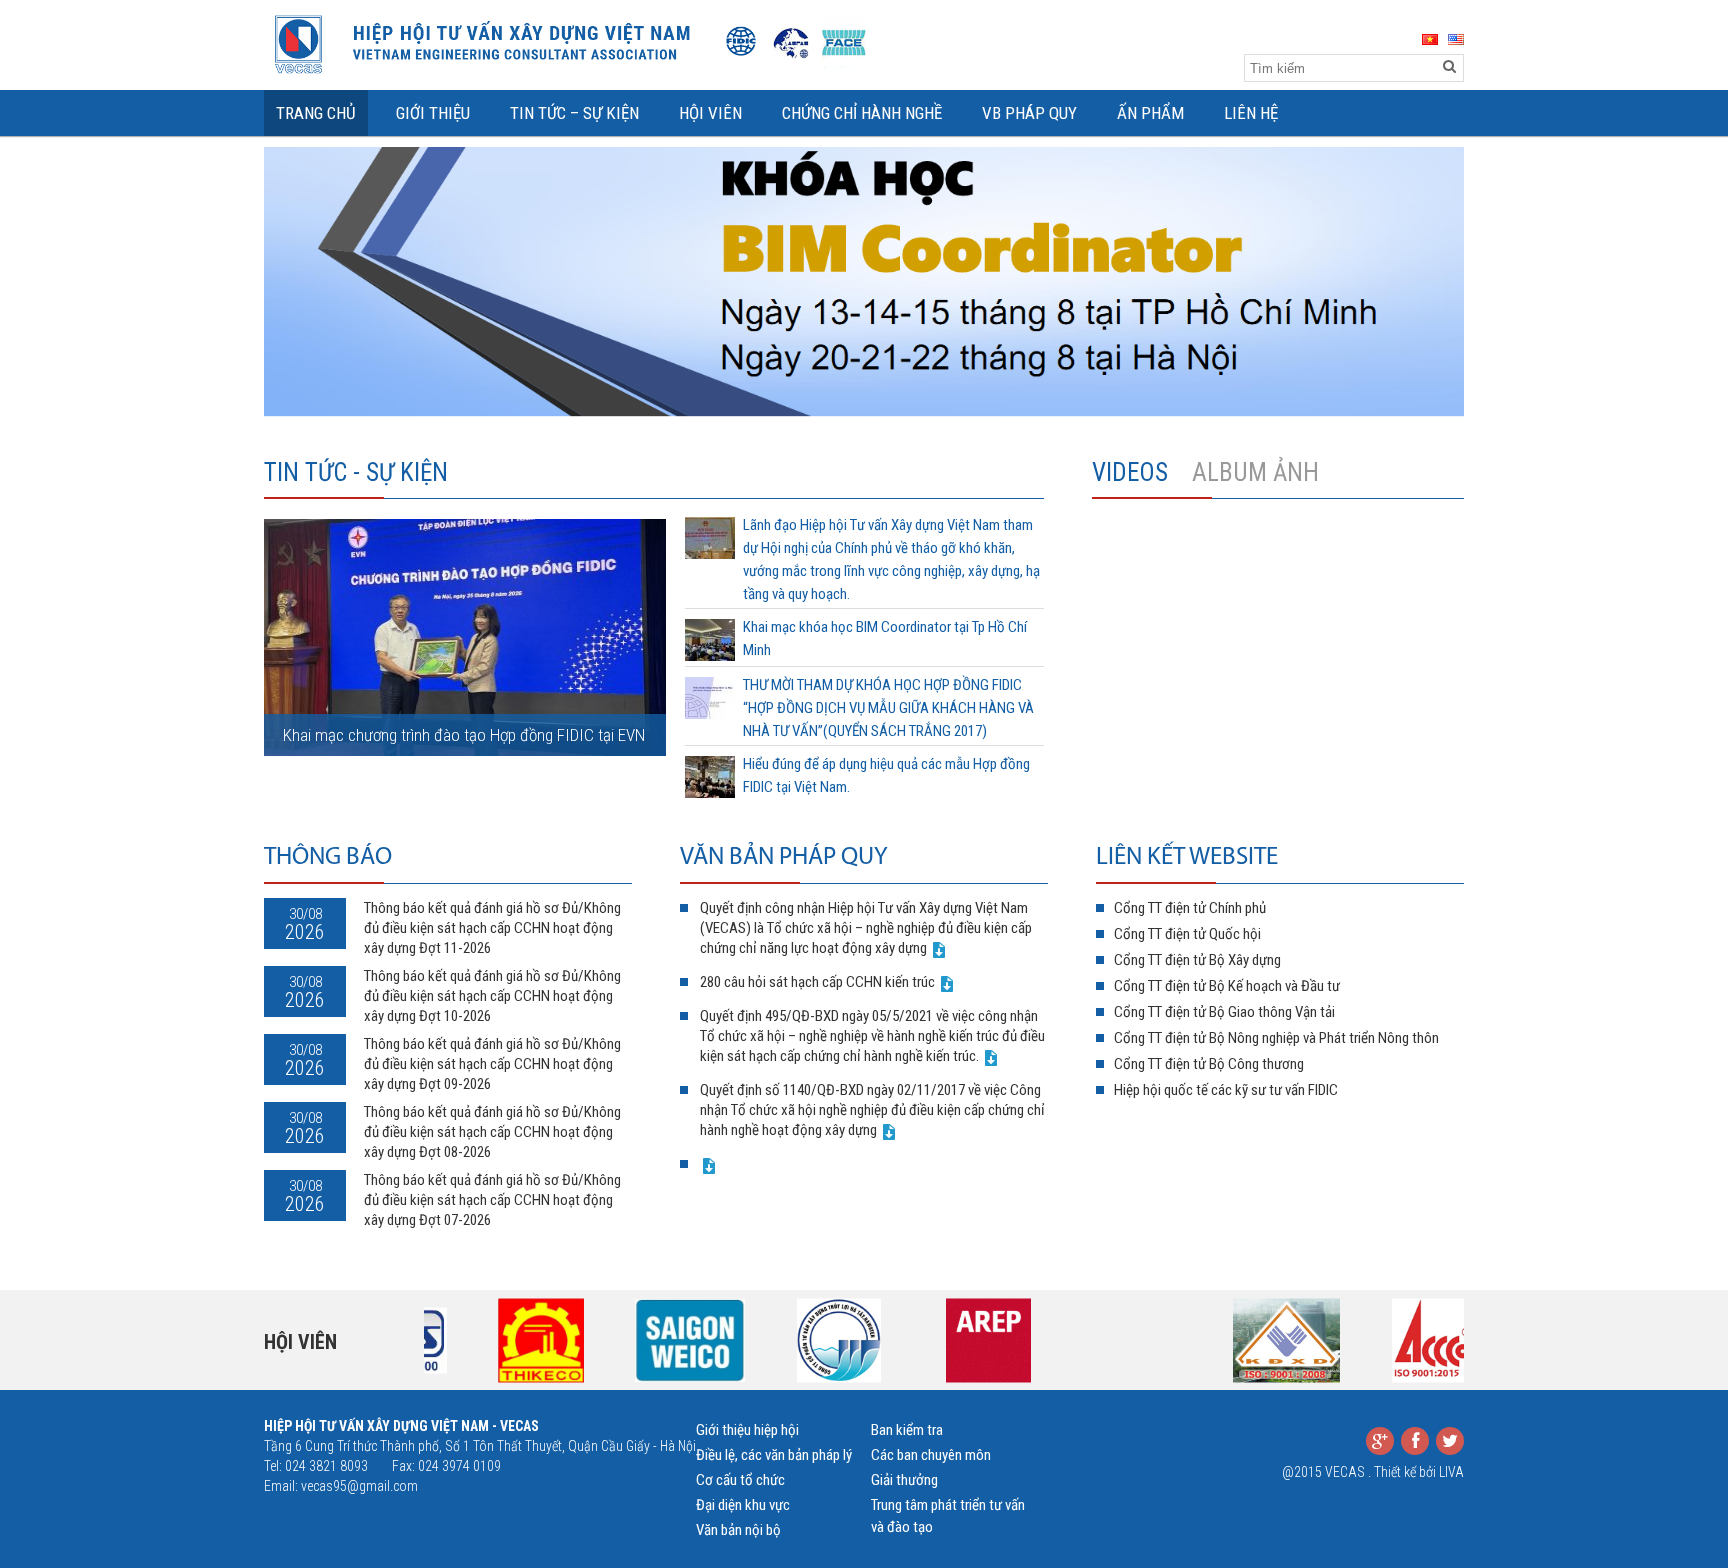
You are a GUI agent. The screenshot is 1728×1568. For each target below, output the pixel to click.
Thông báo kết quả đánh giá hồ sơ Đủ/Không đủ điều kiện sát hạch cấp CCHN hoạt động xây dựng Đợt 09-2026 (492, 1064)
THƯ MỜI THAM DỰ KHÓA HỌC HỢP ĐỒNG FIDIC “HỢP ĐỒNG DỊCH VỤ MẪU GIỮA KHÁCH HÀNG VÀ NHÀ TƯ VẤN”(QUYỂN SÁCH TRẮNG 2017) (888, 708)
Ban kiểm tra (907, 1430)
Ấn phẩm (1150, 113)
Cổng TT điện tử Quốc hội (1187, 934)
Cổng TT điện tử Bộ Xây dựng (1197, 960)
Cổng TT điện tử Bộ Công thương (1209, 1064)
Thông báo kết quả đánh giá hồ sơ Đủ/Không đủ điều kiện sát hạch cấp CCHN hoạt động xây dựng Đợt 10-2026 (492, 996)
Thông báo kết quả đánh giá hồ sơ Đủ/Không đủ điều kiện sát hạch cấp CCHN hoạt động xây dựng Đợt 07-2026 (492, 1200)
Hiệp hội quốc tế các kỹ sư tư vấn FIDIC (1226, 1090)
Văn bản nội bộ (738, 1530)
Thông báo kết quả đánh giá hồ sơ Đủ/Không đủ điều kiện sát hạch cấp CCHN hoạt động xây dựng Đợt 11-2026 (492, 928)
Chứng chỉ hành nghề (862, 113)
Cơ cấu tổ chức (740, 1480)
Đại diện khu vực (743, 1505)
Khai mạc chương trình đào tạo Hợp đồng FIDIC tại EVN (464, 735)
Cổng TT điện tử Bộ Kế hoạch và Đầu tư (1227, 986)
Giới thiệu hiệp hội (747, 1430)
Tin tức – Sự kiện (574, 113)
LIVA (1451, 1472)
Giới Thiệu (433, 113)
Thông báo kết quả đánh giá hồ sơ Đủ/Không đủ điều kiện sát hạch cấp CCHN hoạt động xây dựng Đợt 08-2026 (492, 1132)
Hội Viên (710, 113)
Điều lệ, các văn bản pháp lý (774, 1455)
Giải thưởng (904, 1480)
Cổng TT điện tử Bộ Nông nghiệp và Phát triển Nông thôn (1276, 1038)
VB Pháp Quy (1029, 113)
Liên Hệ (1251, 113)
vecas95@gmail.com (359, 1486)
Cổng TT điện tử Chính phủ (1190, 908)
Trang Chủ (316, 113)
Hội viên (300, 1342)
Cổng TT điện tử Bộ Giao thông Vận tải (1224, 1012)
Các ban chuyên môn (931, 1455)
